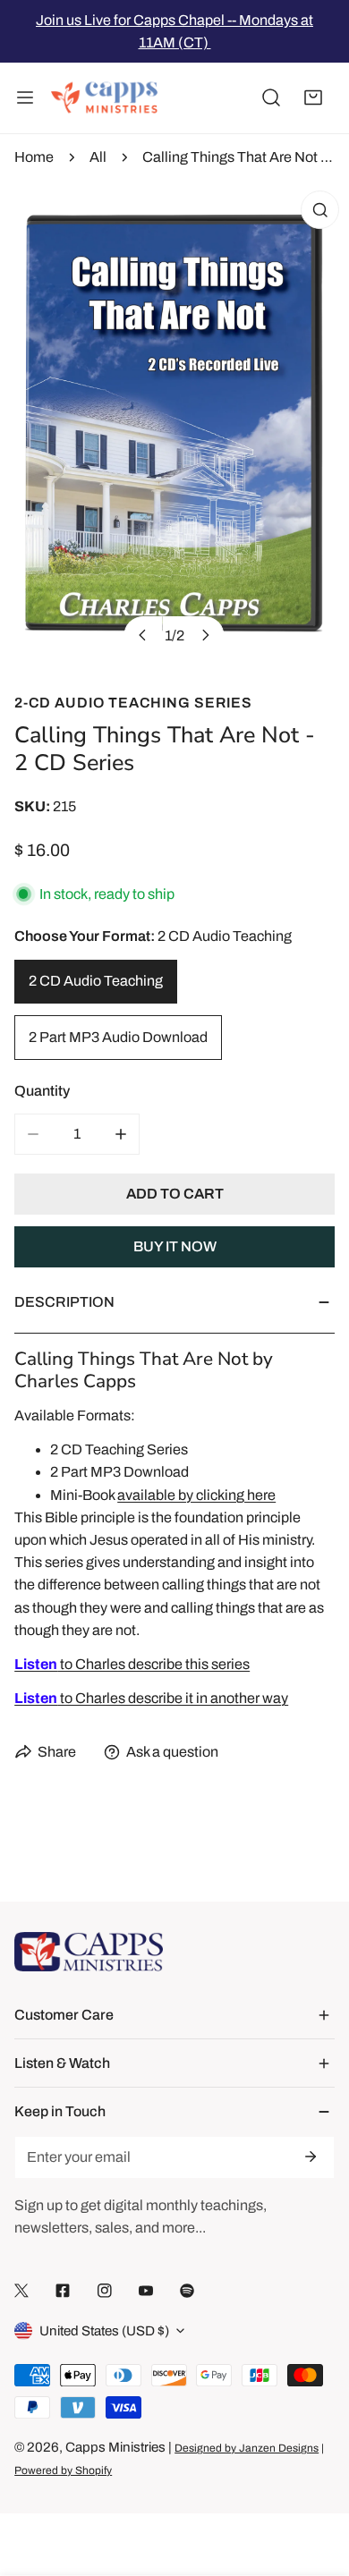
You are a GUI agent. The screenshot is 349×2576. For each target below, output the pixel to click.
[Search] (271, 98)
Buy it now (175, 1246)
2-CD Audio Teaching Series (133, 703)
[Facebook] (63, 2291)
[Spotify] (187, 2291)
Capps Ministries (115, 2447)
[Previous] (143, 636)
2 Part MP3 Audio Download (118, 1037)
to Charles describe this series (132, 1664)
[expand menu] (25, 98)
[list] (174, 425)
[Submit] (310, 2157)
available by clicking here (196, 1495)
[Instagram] (105, 2291)
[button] (313, 98)
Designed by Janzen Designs (247, 2448)
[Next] (204, 636)
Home (34, 157)
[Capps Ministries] (105, 98)
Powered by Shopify (63, 2470)
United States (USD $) (104, 2331)
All (98, 157)
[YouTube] (146, 2291)
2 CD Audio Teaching (96, 981)
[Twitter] (21, 2291)
